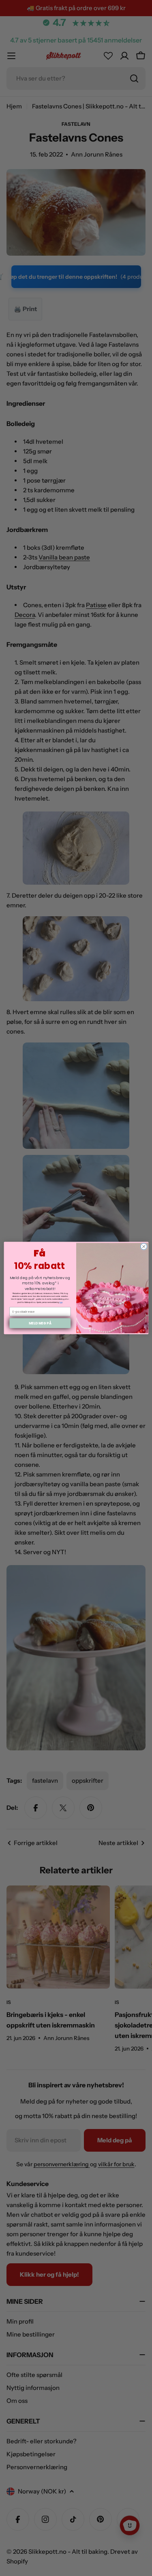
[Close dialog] (143, 1246)
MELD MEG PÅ (40, 1323)
